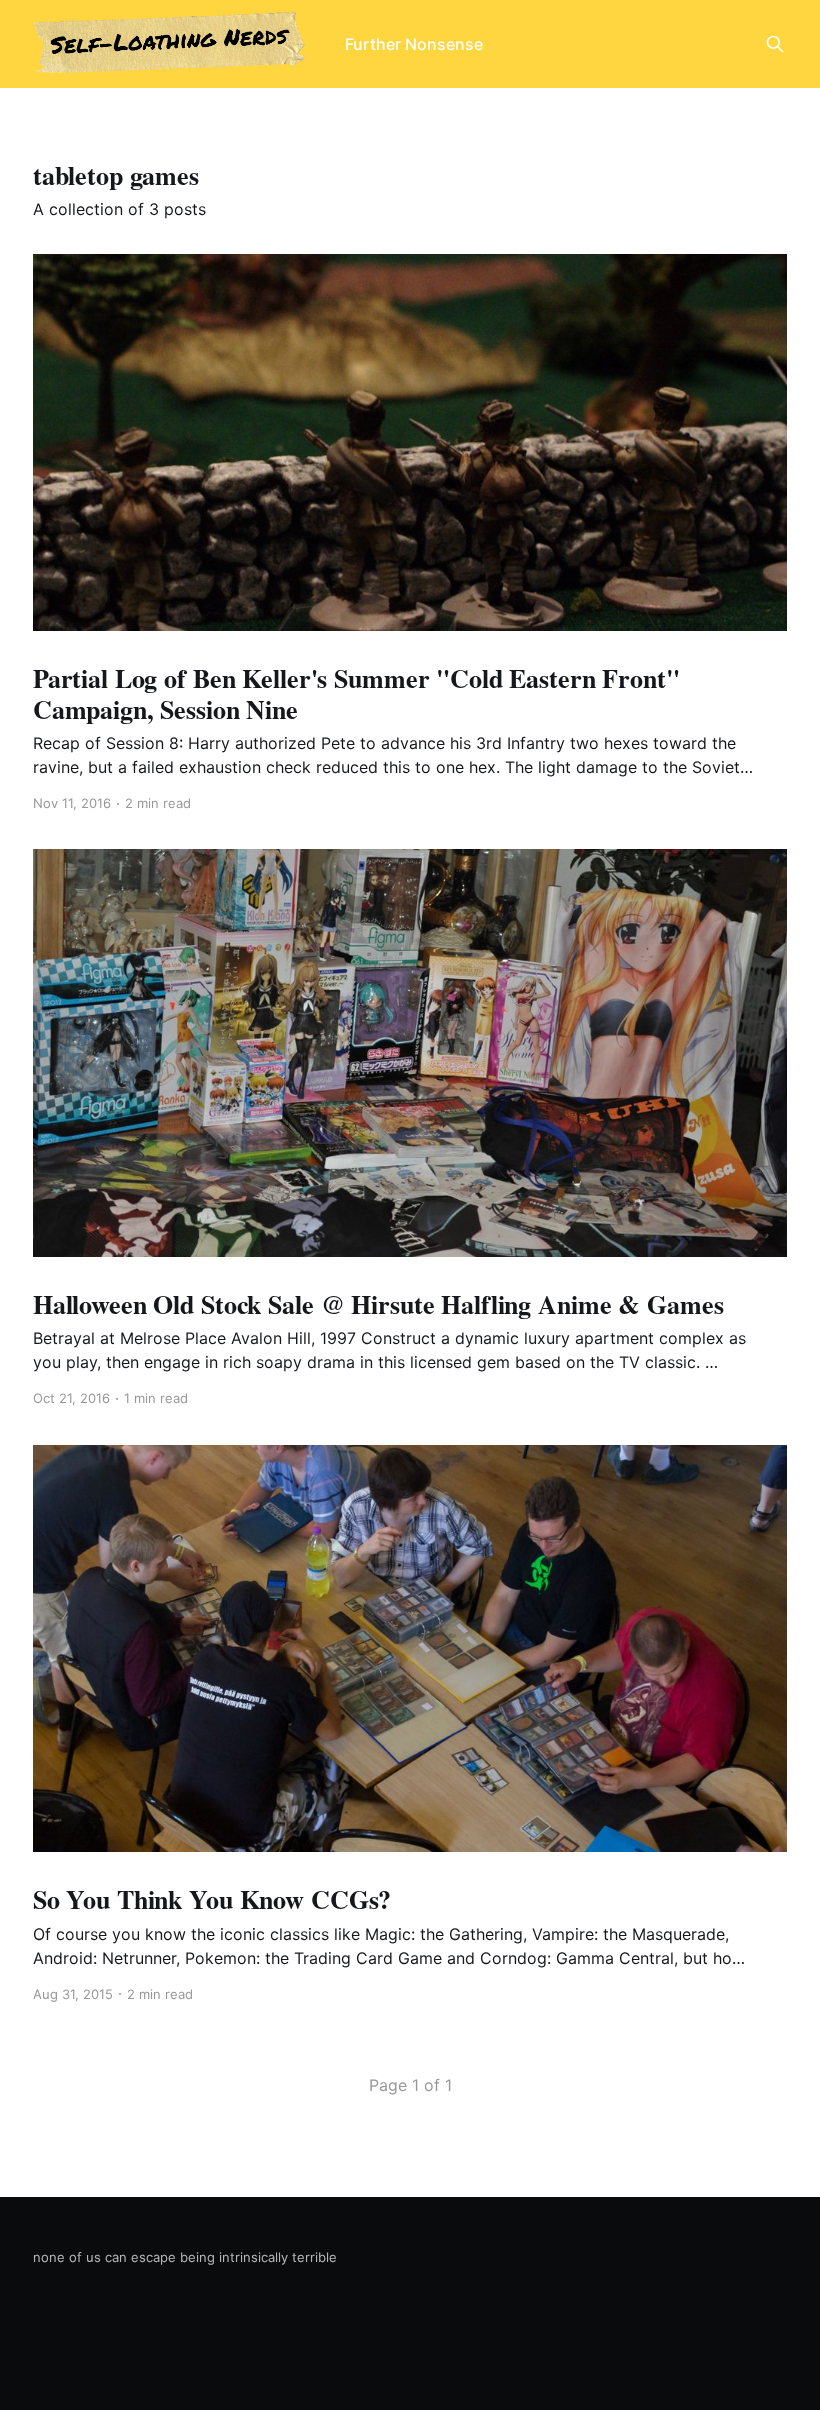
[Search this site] (775, 44)
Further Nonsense (414, 44)
